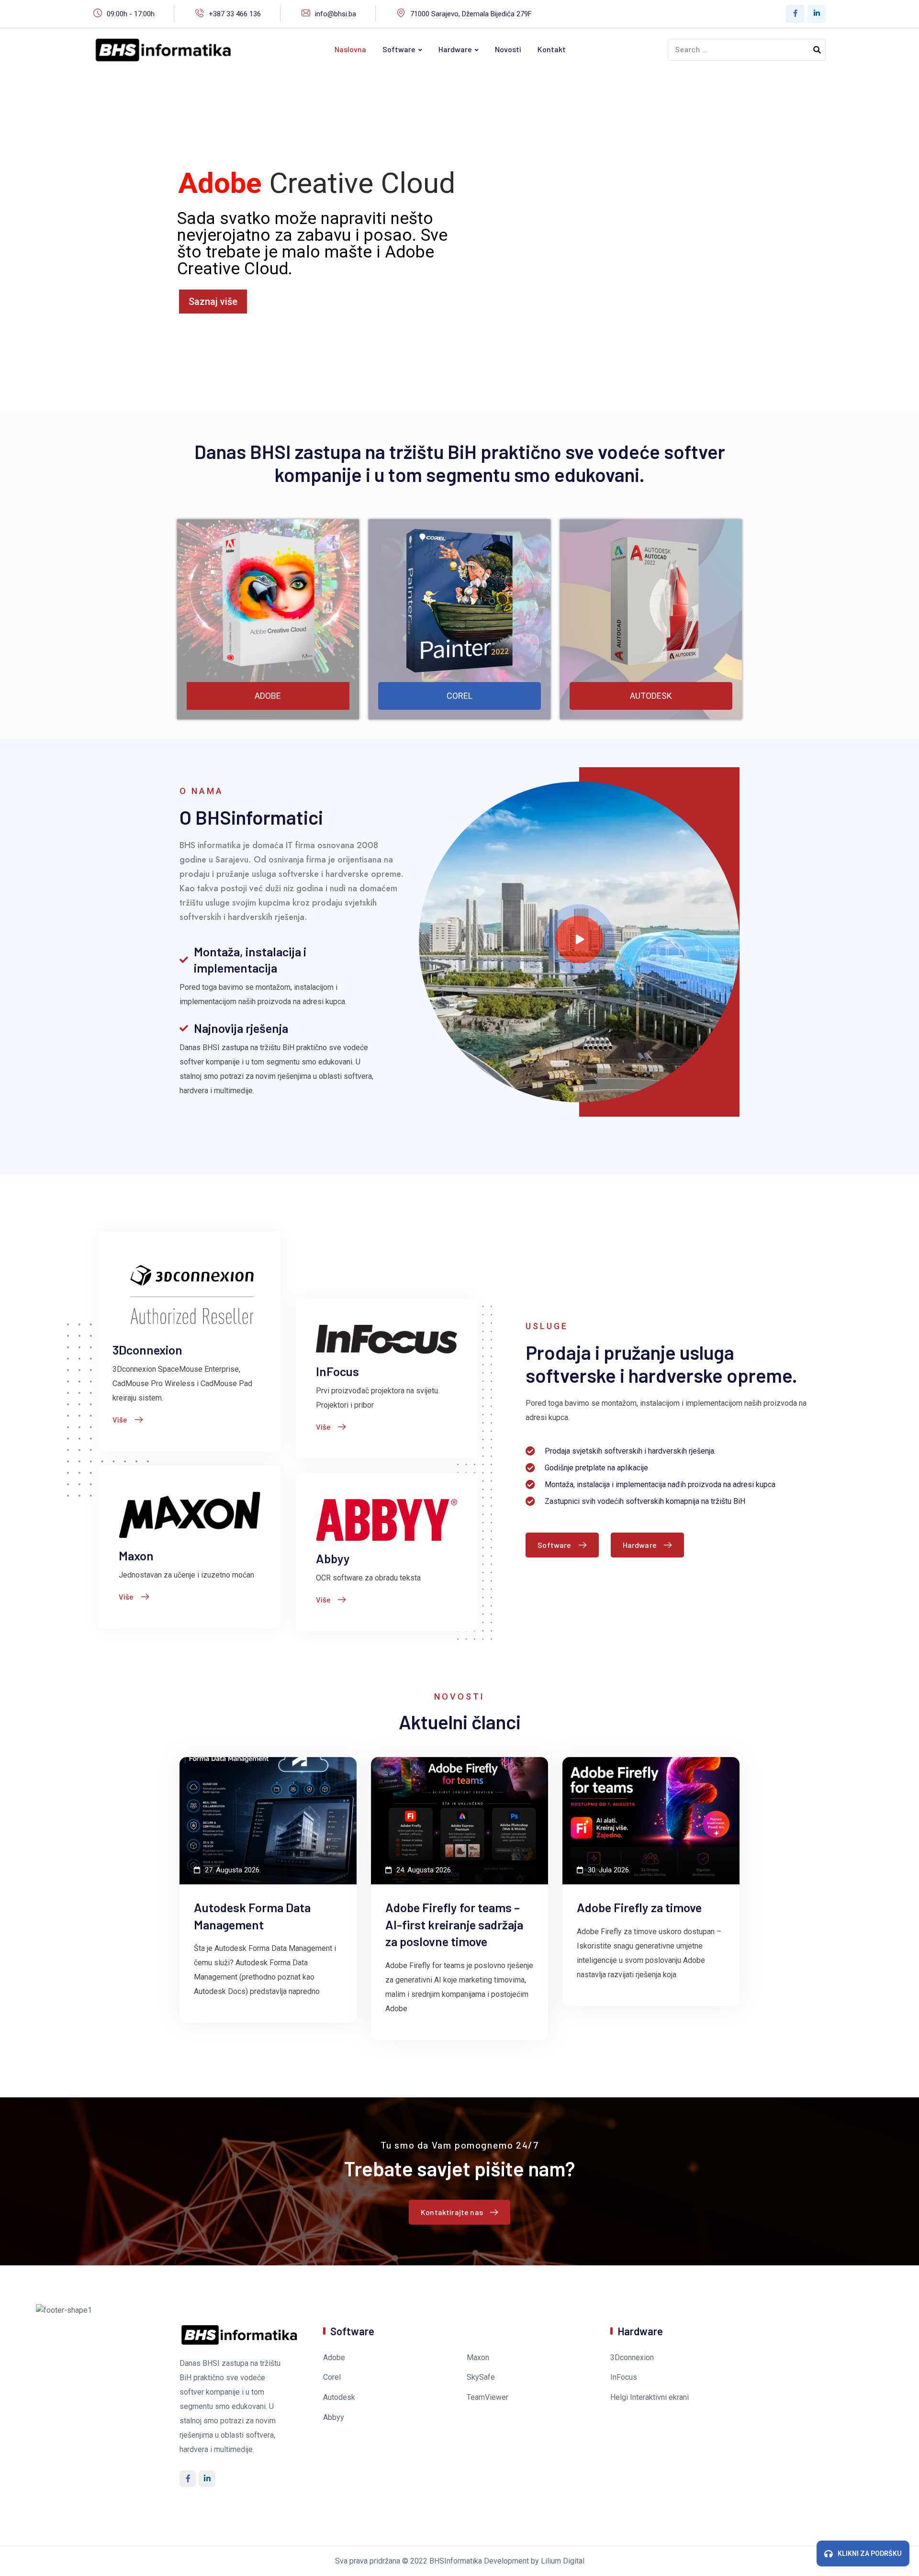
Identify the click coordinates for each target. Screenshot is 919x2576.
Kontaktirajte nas (452, 2212)
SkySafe (481, 2377)
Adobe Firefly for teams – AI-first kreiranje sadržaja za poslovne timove (454, 1924)
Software (399, 49)
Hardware (455, 49)
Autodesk (339, 2397)
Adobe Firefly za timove (639, 1907)
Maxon (136, 1555)
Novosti (508, 49)
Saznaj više (213, 302)
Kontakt (552, 49)
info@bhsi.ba (336, 14)
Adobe (334, 2358)
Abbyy (333, 1558)
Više (120, 1419)
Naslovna (350, 49)
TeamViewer (488, 2397)
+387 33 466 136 (235, 14)
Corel (332, 2377)
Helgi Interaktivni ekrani (650, 2397)
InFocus (337, 1371)
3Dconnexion (147, 1350)
